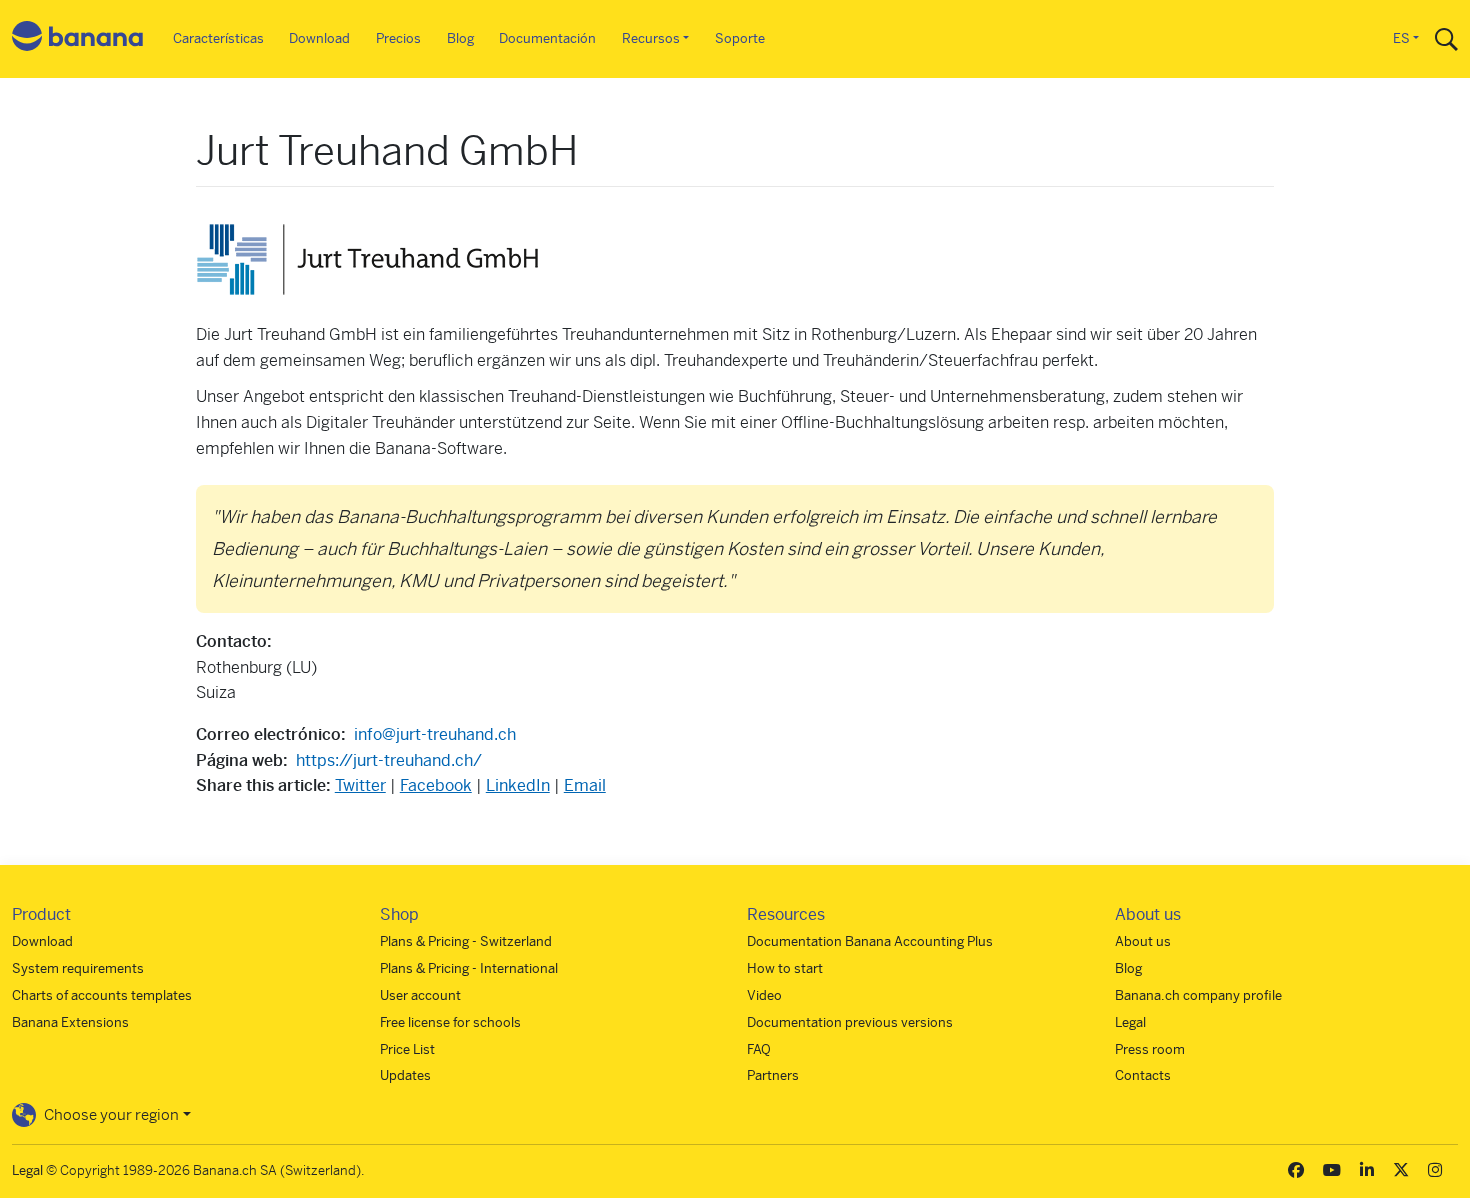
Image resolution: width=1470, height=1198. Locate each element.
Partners (773, 1075)
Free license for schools (450, 1022)
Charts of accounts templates (102, 995)
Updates (405, 1075)
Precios (398, 38)
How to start (785, 968)
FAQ (759, 1049)
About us (1143, 941)
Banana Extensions (70, 1022)
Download (319, 38)
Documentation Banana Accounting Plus (870, 941)
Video (764, 995)
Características (218, 38)
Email (585, 785)
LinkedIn (518, 785)
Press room (1150, 1049)
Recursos (651, 38)
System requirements (78, 968)
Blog (460, 38)
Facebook (436, 785)
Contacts (1143, 1075)
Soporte (740, 38)
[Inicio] (78, 39)
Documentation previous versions (850, 1022)
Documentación (547, 38)
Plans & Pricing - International (469, 968)
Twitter (360, 785)
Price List (407, 1049)
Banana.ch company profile (1198, 995)
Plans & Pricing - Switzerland (466, 941)
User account (420, 995)
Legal (1130, 1022)
